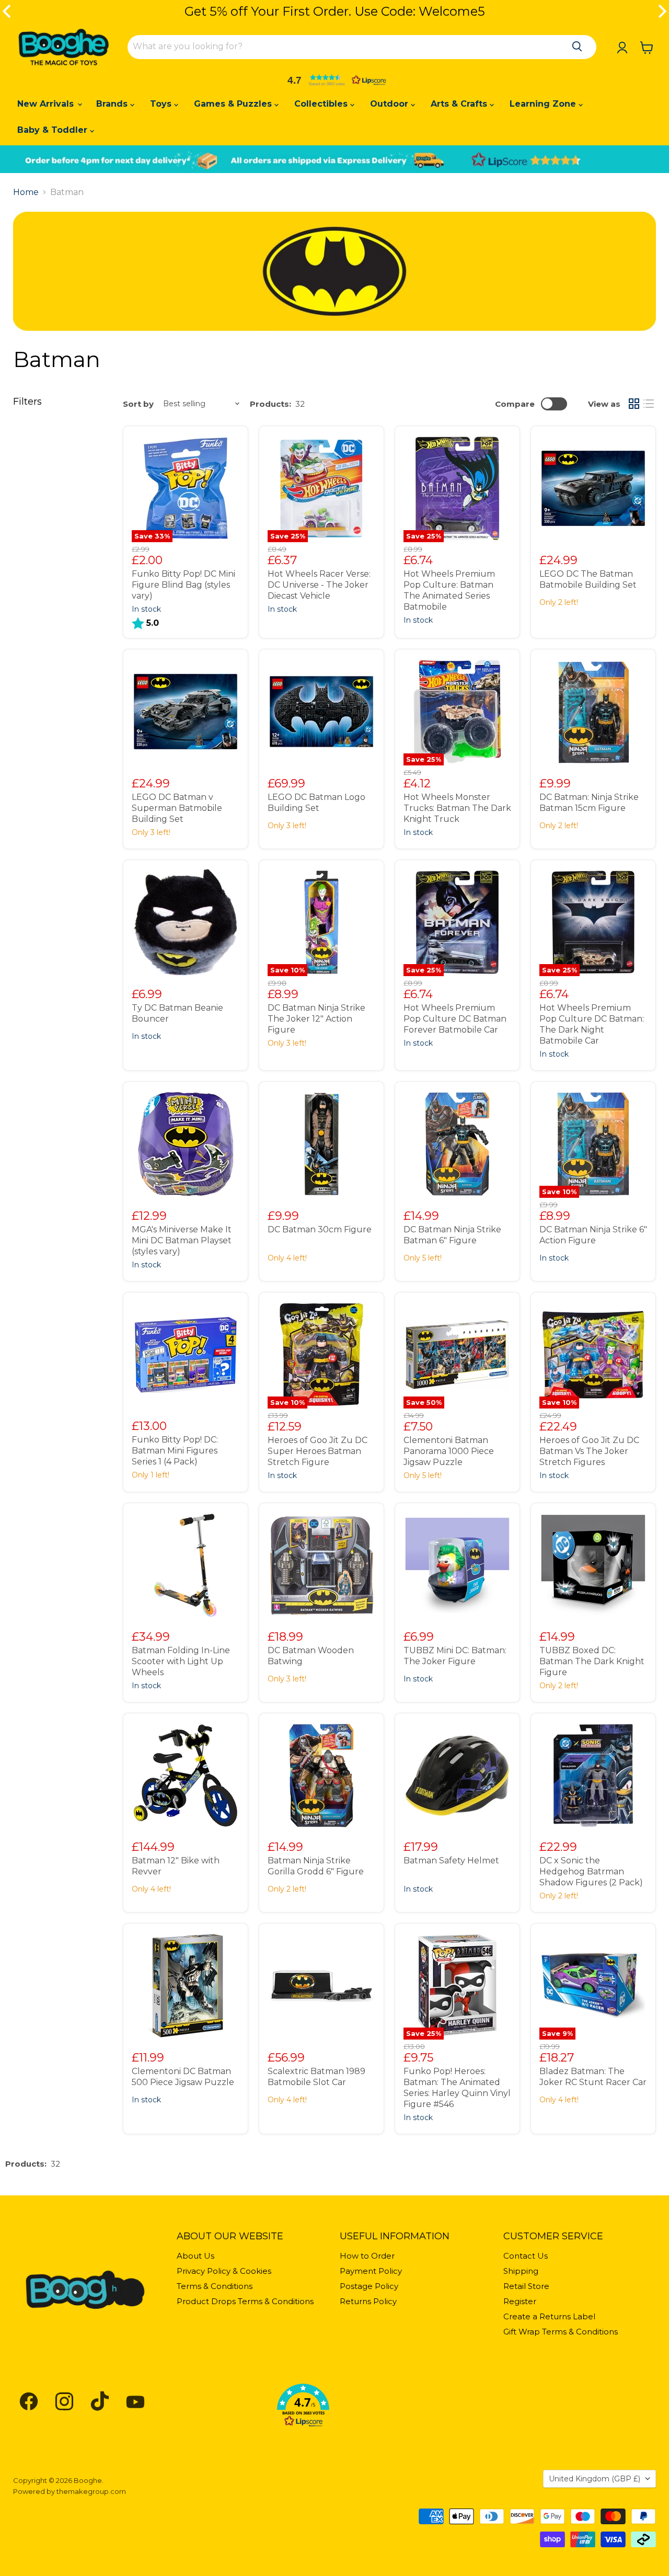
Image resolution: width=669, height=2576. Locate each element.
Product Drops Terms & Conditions (245, 2301)
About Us (195, 2256)
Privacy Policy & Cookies (224, 2271)
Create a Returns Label (549, 2316)
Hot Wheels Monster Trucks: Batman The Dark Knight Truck (457, 808)
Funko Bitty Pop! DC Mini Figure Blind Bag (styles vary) (183, 585)
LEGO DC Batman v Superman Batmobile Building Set (177, 808)
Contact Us (526, 2256)
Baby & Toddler (54, 130)
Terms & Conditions (215, 2286)
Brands (113, 104)
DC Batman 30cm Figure (320, 1229)
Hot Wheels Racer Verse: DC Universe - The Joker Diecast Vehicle (319, 585)
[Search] (577, 47)
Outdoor (390, 104)
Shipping (521, 2271)
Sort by (138, 404)
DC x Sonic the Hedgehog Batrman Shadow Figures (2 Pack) (591, 1871)
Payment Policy (371, 2271)
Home (26, 192)
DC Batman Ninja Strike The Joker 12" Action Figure (316, 1019)
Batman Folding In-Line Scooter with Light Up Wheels (181, 1661)
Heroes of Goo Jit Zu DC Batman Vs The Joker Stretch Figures (589, 1451)
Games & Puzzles (234, 104)
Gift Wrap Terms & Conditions (561, 2332)
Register (520, 2301)
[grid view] (634, 404)
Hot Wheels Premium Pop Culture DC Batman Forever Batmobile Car (455, 1019)
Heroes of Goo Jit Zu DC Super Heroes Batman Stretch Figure (318, 1451)
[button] (334, 80)
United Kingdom (595, 2479)
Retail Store (526, 2286)
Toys (162, 104)
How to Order (367, 2256)
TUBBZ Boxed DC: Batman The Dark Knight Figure (592, 1661)
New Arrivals (47, 104)
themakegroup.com (91, 2491)
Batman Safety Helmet (451, 1861)
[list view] (649, 404)
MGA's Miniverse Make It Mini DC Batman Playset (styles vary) (182, 1240)
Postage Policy (369, 2286)
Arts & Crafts (460, 104)
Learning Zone (544, 104)
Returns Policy (368, 2301)
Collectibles (322, 104)
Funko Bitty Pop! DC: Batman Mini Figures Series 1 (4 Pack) (175, 1451)
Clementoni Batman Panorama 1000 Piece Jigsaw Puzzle (449, 1451)
